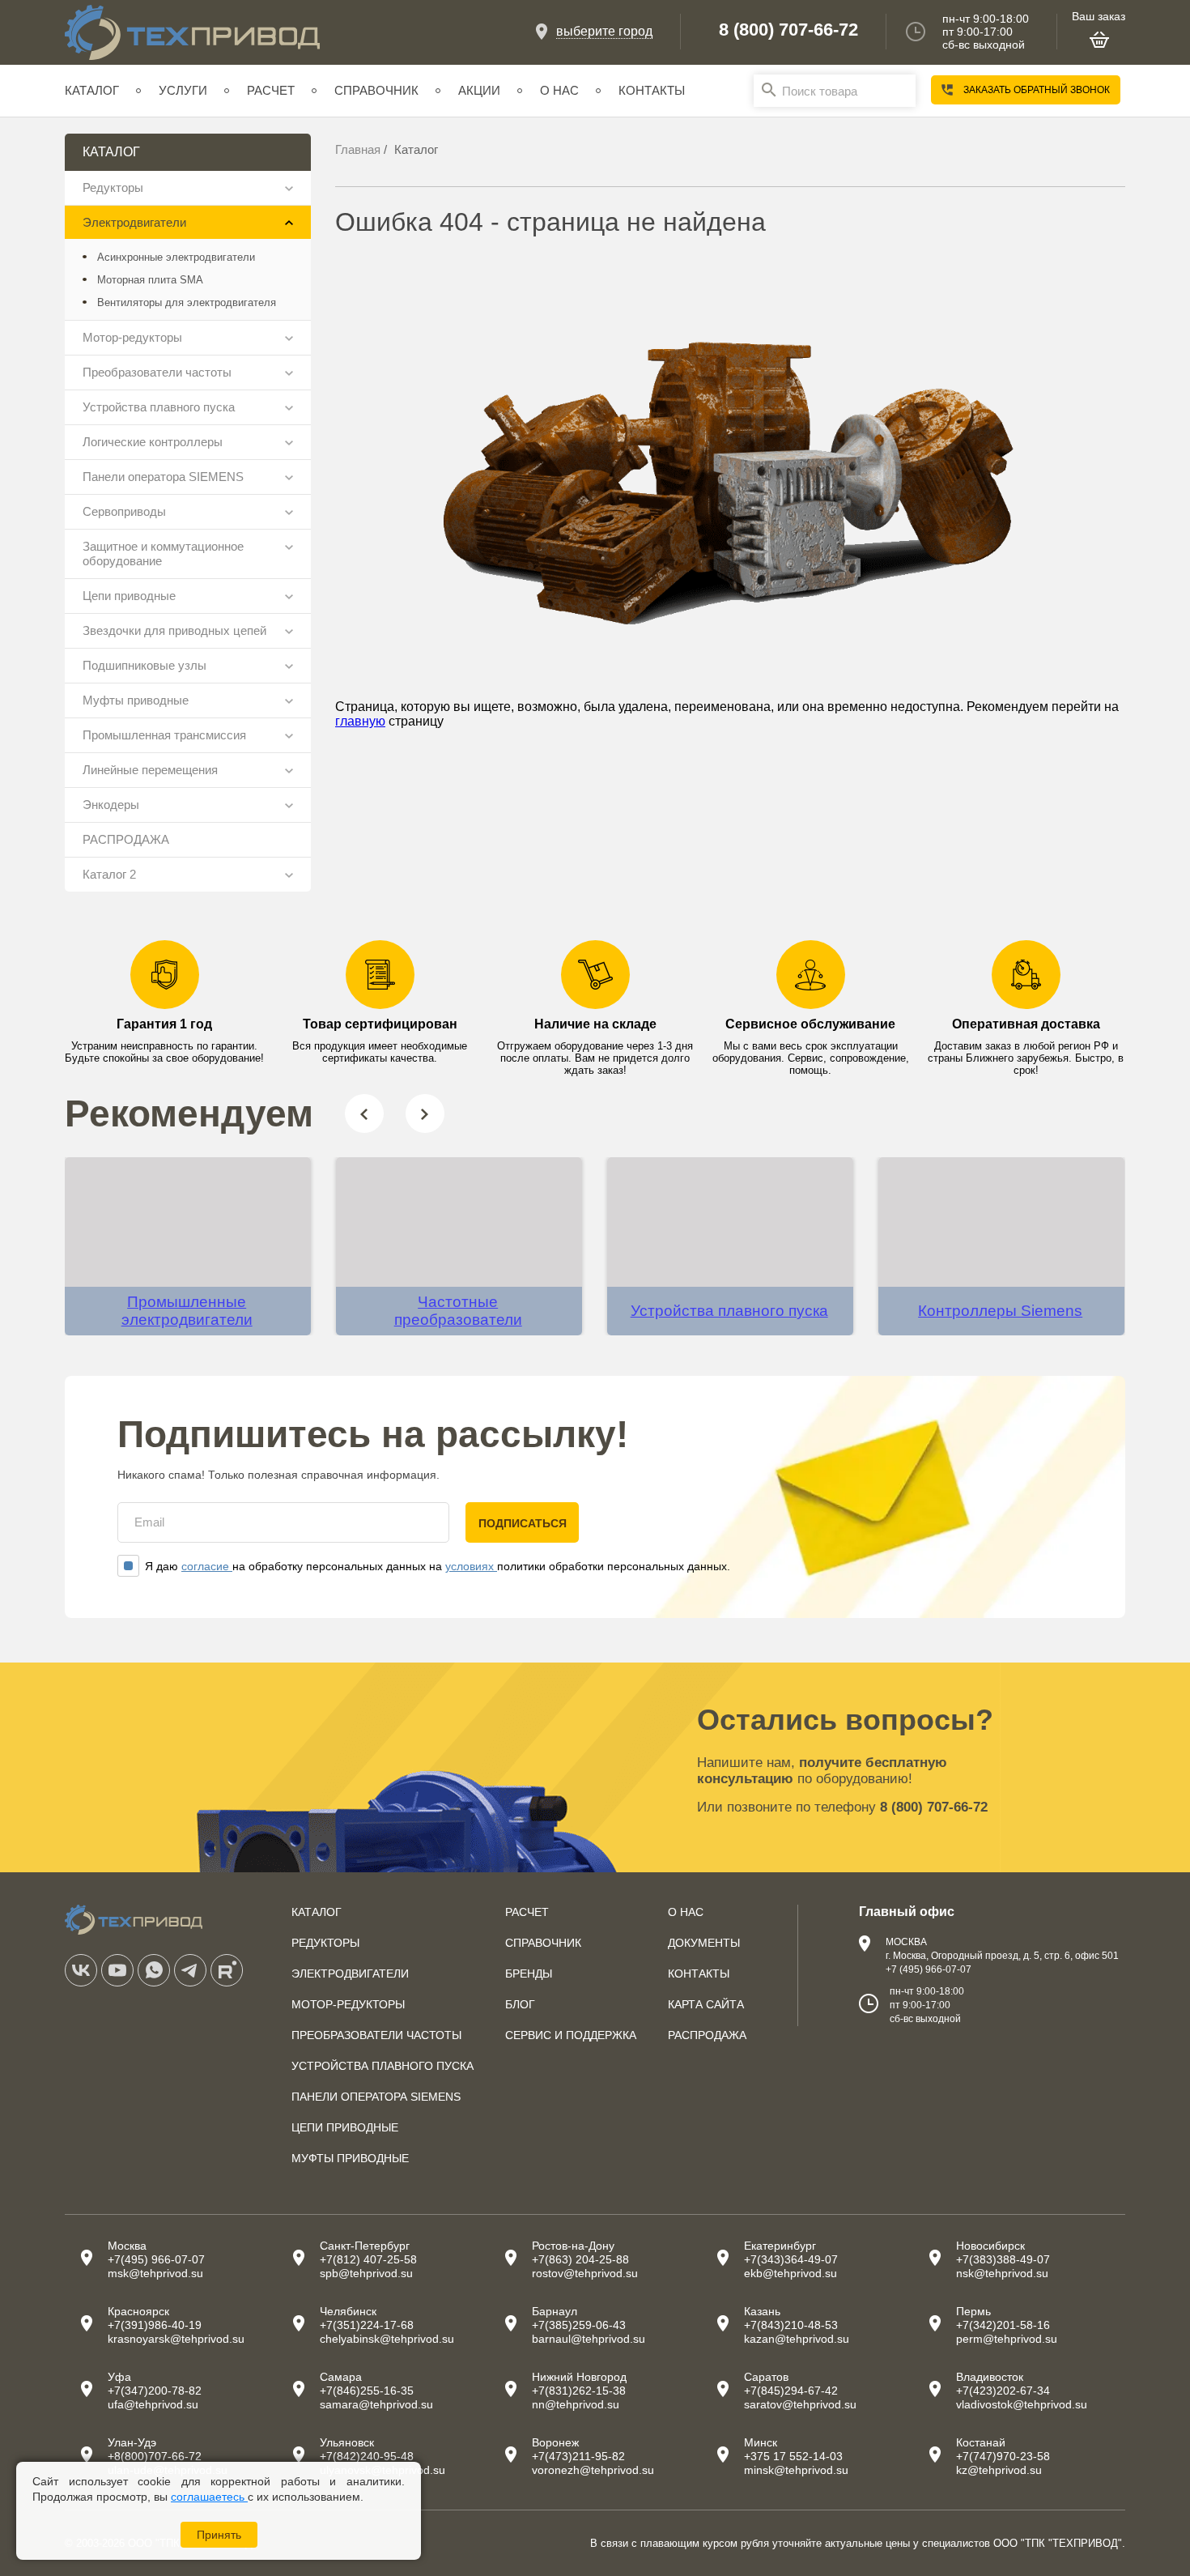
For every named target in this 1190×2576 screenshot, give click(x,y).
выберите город (604, 31)
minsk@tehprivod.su (796, 2470)
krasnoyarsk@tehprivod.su (176, 2339)
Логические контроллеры (153, 442)
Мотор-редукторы (132, 337)
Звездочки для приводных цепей (174, 630)
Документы (704, 1943)
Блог (520, 2004)
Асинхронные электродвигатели (176, 257)
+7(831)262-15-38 (579, 2391)
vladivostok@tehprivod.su (1022, 2404)
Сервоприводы (124, 511)
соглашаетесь (209, 2497)
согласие (207, 1566)
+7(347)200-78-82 (155, 2391)
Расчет (271, 90)
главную (360, 721)
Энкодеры (111, 805)
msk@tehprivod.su (155, 2273)
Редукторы (113, 187)
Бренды (529, 1974)
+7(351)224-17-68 (367, 2325)
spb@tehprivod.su (366, 2273)
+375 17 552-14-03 (793, 2456)
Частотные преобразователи (458, 1311)
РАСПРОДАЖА (126, 839)
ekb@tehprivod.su (790, 2273)
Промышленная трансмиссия (164, 735)
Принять (219, 2535)
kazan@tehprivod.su (797, 2339)
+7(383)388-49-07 (1003, 2259)
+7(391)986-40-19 (155, 2325)
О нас (559, 90)
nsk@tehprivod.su (1002, 2273)
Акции (479, 90)
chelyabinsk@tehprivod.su (387, 2339)
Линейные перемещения (150, 770)
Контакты (652, 90)
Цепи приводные (129, 596)
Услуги (183, 90)
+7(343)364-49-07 (791, 2259)
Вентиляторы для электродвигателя (187, 302)
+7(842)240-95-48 (367, 2456)
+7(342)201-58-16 (1003, 2325)
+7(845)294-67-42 (791, 2391)
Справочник (376, 90)
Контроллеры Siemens (1000, 1311)
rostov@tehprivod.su (585, 2273)
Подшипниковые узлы (144, 665)
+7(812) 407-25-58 (368, 2259)
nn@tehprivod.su (576, 2404)
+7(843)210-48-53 (791, 2325)
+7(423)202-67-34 (1003, 2391)
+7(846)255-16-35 (367, 2391)
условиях (471, 1566)
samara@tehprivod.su (376, 2404)
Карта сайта (706, 2004)
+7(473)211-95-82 (578, 2456)
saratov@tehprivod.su (800, 2404)
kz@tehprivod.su (999, 2470)
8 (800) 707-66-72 (788, 30)
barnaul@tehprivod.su (589, 2339)
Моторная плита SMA (150, 280)
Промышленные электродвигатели (187, 1311)
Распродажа (707, 2035)
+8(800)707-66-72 (155, 2456)
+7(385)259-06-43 (579, 2325)
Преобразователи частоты (157, 372)
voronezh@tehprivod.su (593, 2470)
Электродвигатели (134, 222)
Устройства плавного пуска (159, 407)
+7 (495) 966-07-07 (929, 1969)
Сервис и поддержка (571, 2035)
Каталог (92, 90)
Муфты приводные (136, 700)
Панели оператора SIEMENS (163, 477)
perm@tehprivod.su (1007, 2339)
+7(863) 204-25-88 (580, 2259)
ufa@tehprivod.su (153, 2404)
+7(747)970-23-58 (1003, 2456)
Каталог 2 (109, 874)
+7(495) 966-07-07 (156, 2259)
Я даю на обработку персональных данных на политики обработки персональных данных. (438, 1566)
